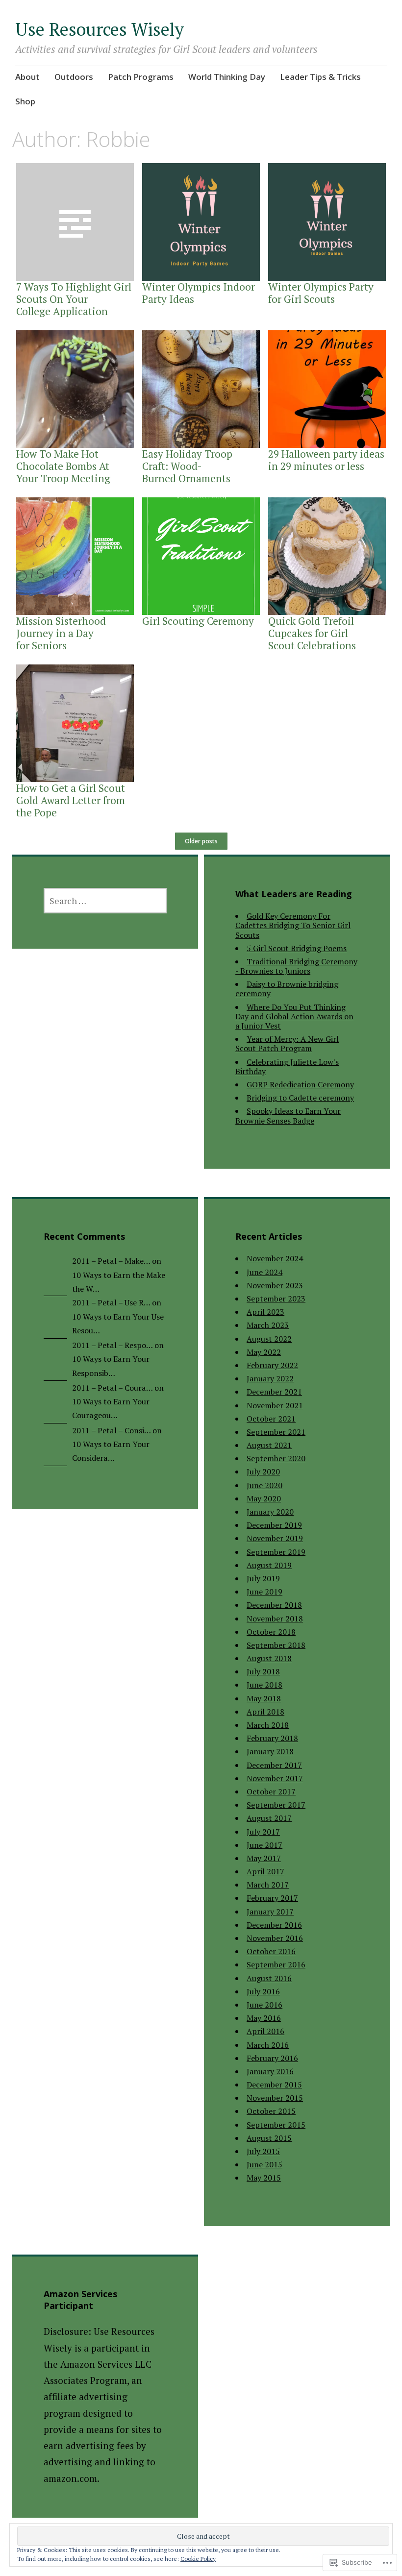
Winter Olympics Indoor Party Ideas (199, 293)
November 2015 (275, 2098)
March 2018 (268, 1725)
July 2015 (263, 2151)
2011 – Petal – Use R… (111, 1302)
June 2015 (264, 2164)
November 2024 (275, 1258)
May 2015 (264, 2178)
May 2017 (264, 1858)
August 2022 (269, 1339)
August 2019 (269, 1565)
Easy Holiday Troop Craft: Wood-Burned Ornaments (187, 466)
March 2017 (268, 1885)
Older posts (201, 841)
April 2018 (265, 1712)
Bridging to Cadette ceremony (300, 1098)
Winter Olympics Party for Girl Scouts (321, 293)
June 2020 (264, 1485)
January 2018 (270, 1751)
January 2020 (270, 1512)
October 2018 (271, 1632)
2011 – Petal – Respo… (112, 1345)
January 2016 (270, 2071)
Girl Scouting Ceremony (198, 621)
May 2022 (264, 1352)
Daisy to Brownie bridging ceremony (287, 989)
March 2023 (268, 1325)
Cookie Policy (198, 2559)
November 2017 (275, 1778)
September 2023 (276, 1299)
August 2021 (269, 1445)
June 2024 (264, 1272)
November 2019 (275, 1538)
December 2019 (274, 1525)
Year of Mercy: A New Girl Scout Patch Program (287, 1043)
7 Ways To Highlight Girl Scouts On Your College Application (74, 299)
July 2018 (263, 1671)
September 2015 (276, 2125)
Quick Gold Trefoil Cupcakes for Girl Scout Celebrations (312, 633)
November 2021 (275, 1405)
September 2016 (276, 1964)
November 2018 (275, 1619)
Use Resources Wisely (100, 29)
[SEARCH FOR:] (105, 901)
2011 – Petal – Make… (111, 1261)
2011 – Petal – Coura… (112, 1388)
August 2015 (269, 2138)
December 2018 (274, 1605)
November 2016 (275, 1938)
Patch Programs (141, 77)
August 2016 (269, 1978)
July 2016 (263, 1991)
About (27, 77)
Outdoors (74, 77)
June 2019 (264, 1592)
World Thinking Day (227, 77)
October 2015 (271, 2111)
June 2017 (264, 1845)
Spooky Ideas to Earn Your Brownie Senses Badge (288, 1116)
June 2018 (264, 1685)
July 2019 (263, 1578)
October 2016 (271, 1951)
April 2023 (265, 1312)
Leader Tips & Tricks (320, 77)
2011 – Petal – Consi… (111, 1430)
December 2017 (274, 1765)
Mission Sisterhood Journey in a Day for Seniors (61, 633)
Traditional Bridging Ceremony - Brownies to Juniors (296, 966)
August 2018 (269, 1658)
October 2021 (271, 1419)
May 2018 (264, 1698)
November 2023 (275, 1285)
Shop (25, 101)
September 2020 (276, 1458)
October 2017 (271, 1791)
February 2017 (272, 1898)
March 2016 (268, 2045)
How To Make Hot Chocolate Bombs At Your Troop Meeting (63, 466)
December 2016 (274, 1925)
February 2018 (272, 1738)
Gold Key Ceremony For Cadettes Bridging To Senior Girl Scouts (293, 925)
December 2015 (274, 2085)
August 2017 (269, 1818)
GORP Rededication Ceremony (300, 1084)
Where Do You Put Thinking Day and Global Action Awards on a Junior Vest (294, 1016)
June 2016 (264, 2005)
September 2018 (276, 1645)
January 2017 (270, 1912)
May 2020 (264, 1498)
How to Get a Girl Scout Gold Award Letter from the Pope (71, 800)
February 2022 (272, 1365)
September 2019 (276, 1552)
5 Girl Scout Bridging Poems (297, 948)
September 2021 (276, 1432)
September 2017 (276, 1805)
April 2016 (265, 2031)
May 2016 (264, 2018)
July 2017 (263, 1832)
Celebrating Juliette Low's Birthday (287, 1067)
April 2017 (265, 1871)
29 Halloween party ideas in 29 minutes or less (326, 460)
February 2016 (272, 2058)
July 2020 (263, 1472)
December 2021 (274, 1392)
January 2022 (270, 1378)
